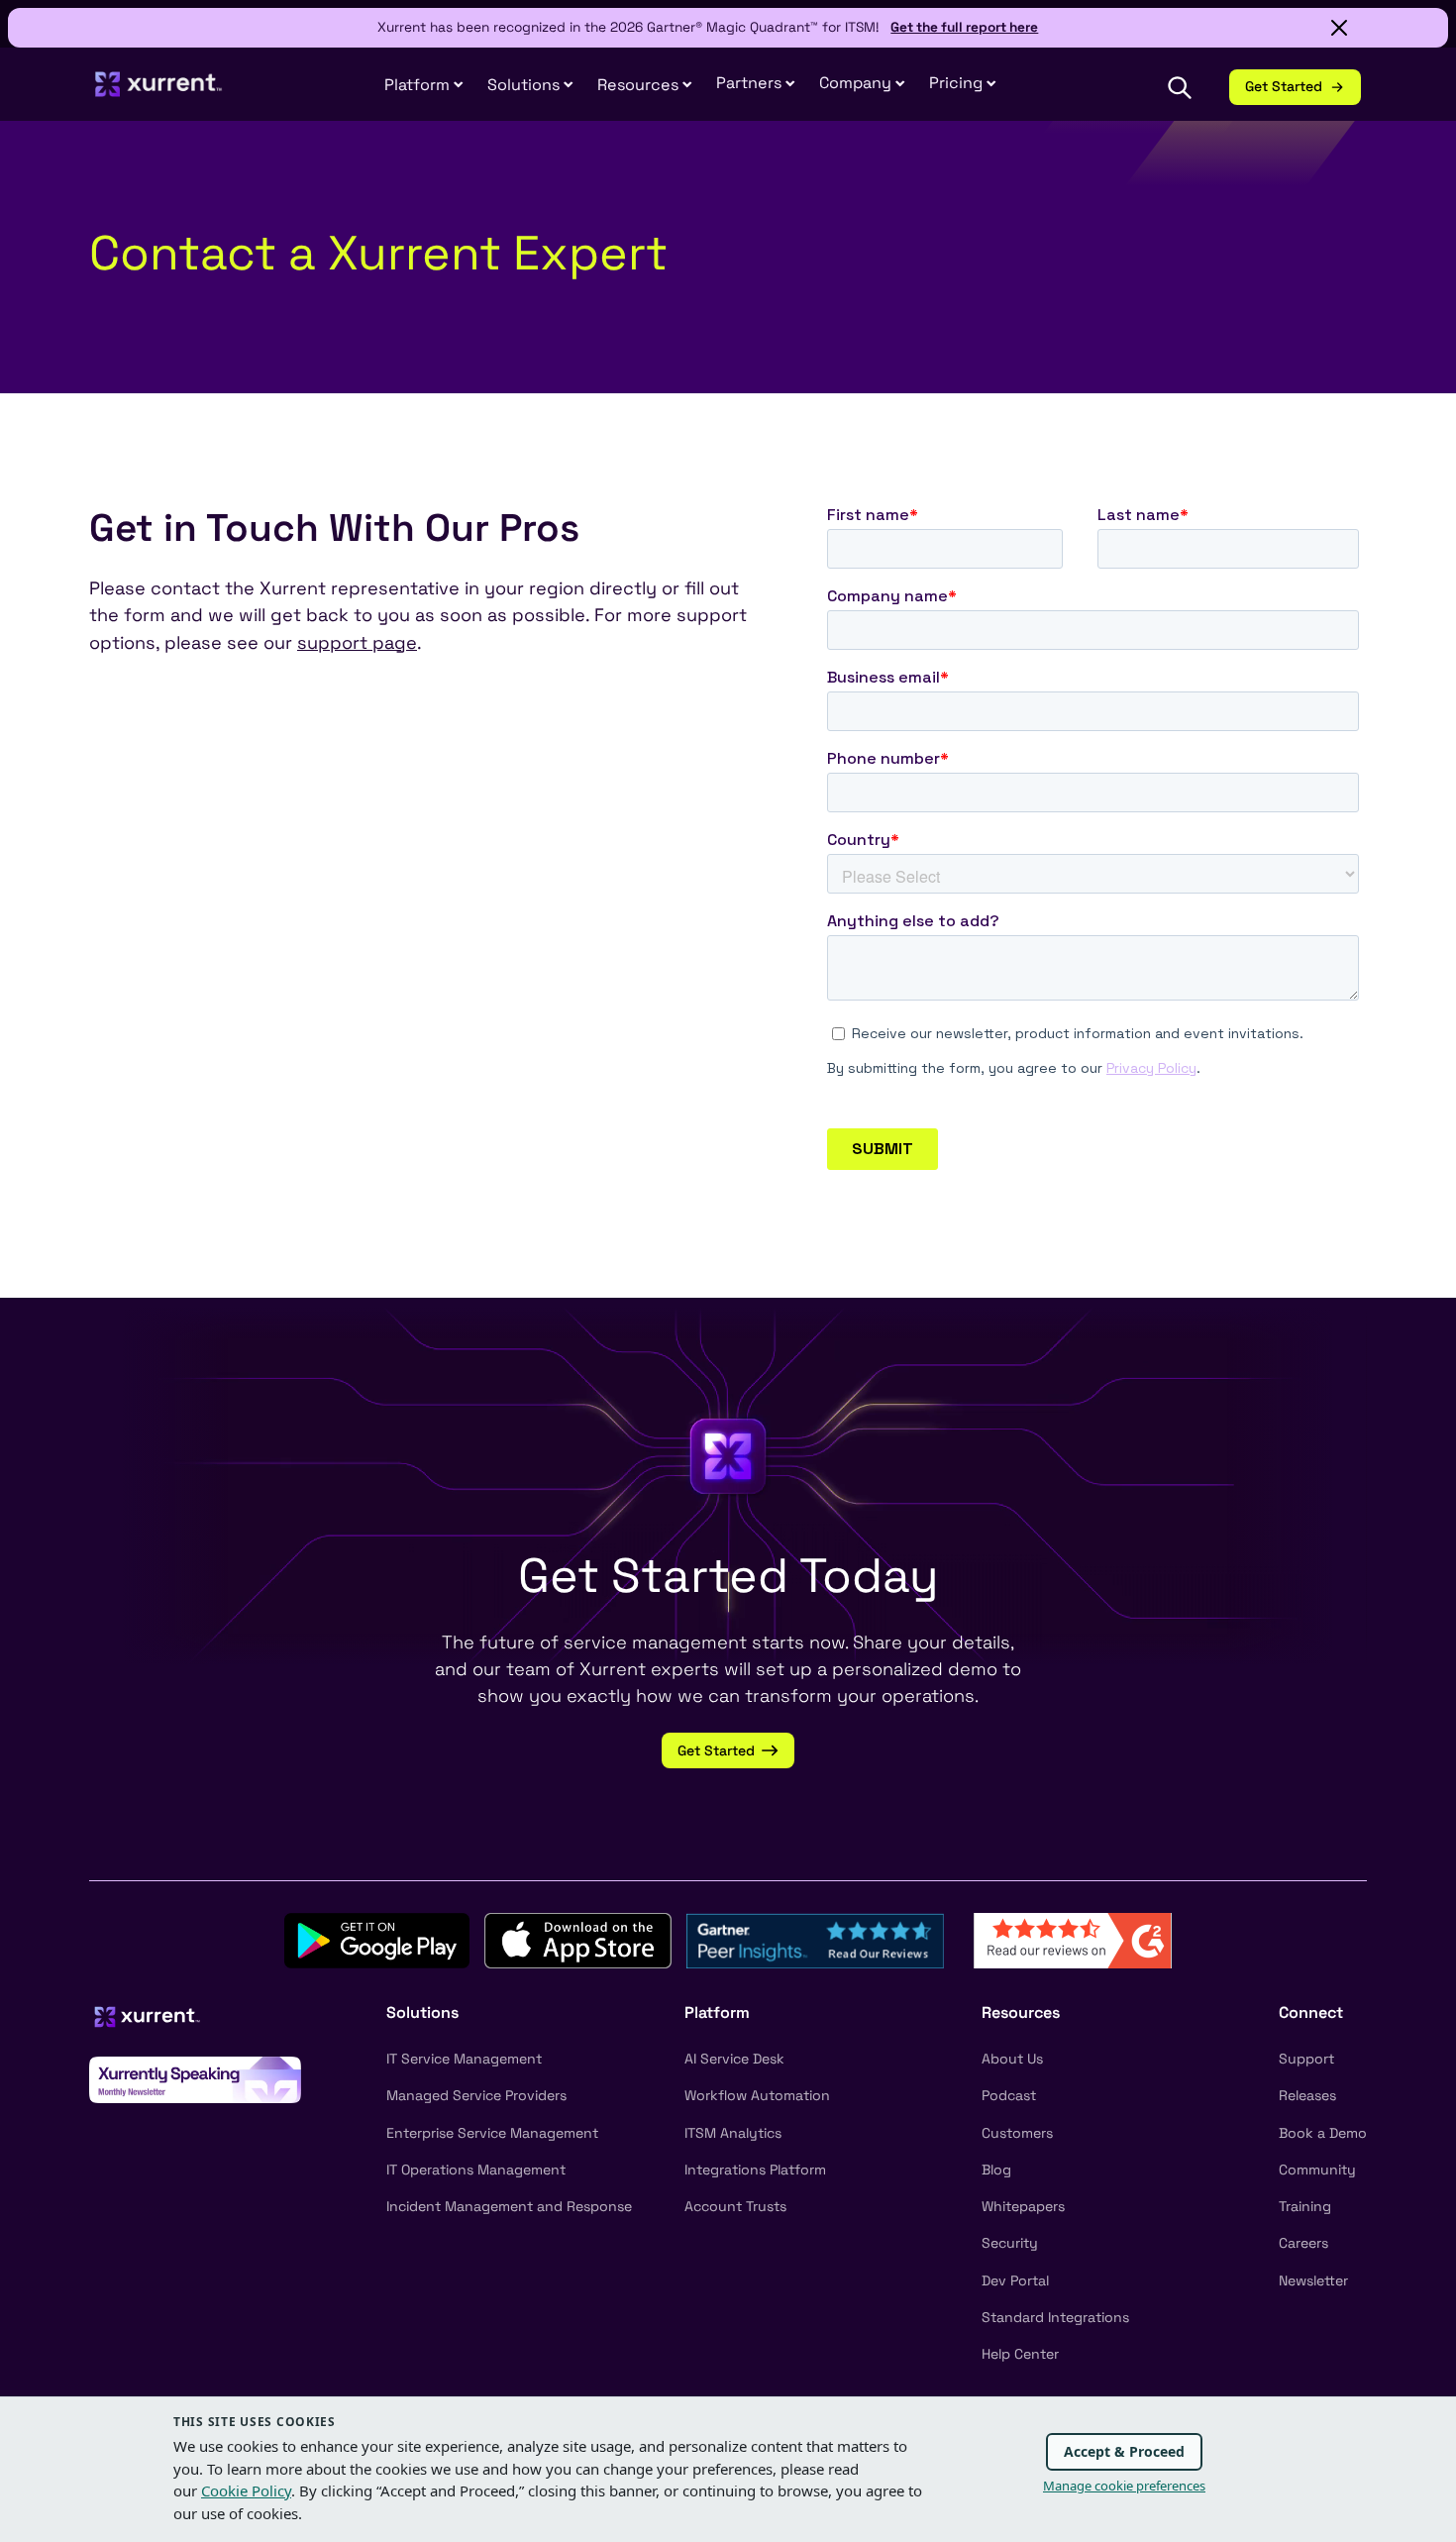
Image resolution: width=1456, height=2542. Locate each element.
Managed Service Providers (476, 2095)
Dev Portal (1015, 2280)
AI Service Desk (734, 2059)
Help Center (1020, 2354)
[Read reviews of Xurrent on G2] (1073, 1939)
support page (357, 642)
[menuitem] (424, 86)
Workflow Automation (757, 2095)
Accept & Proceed (1124, 2451)
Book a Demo (1323, 2133)
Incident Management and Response (509, 2206)
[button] (756, 84)
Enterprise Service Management (492, 2133)
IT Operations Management (476, 2170)
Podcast (1009, 2095)
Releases (1307, 2095)
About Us (1012, 2059)
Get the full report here (964, 27)
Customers (1017, 2133)
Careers (1303, 2243)
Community (1317, 2170)
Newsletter (1313, 2280)
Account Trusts (735, 2206)
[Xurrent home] (159, 93)
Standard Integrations (1055, 2317)
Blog (996, 2170)
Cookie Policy (246, 2490)
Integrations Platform (755, 2170)
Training (1305, 2206)
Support (1306, 2059)
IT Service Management (464, 2059)
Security (1010, 2243)
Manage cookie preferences (1124, 2486)
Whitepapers (1023, 2206)
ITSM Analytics (733, 2133)
